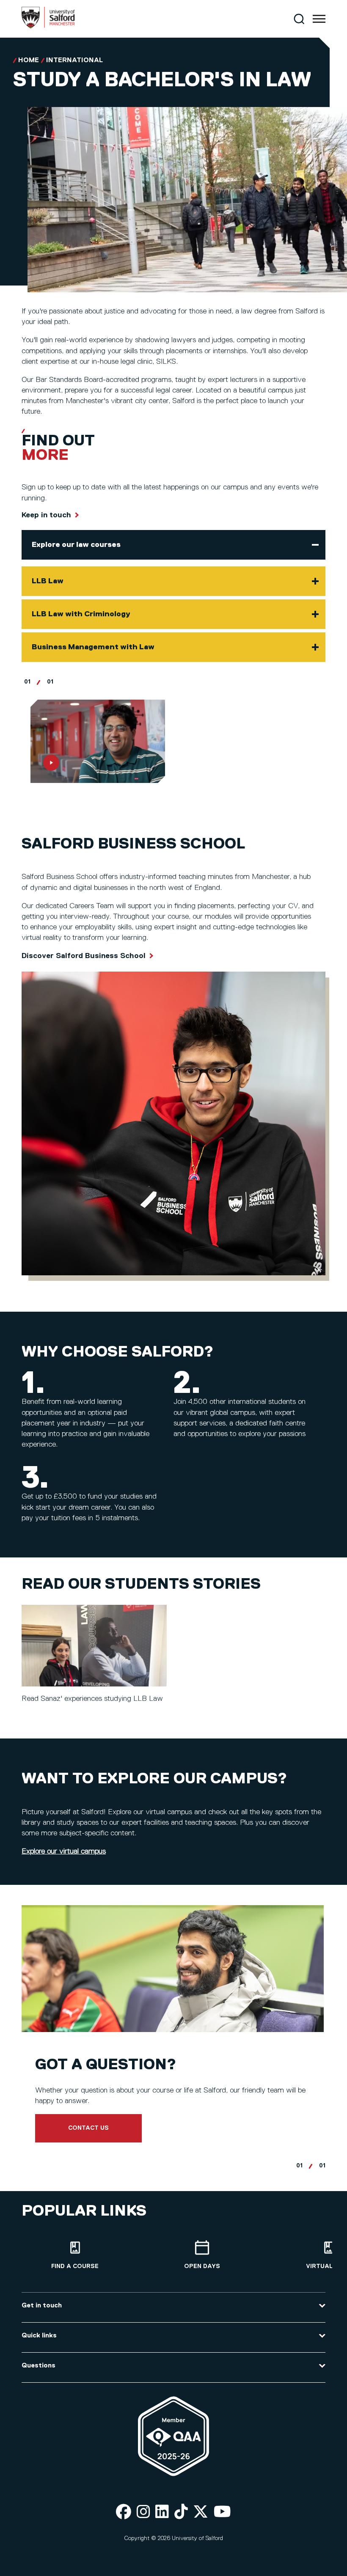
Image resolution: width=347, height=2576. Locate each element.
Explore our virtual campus (64, 1851)
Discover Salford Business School (84, 956)
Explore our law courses (76, 545)
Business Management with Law (93, 647)
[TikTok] (181, 2512)
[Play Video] (98, 741)
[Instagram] (143, 2512)
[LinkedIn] (162, 2512)
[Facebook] (124, 2512)
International (74, 60)
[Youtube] (222, 2512)
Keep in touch (46, 515)
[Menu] (319, 19)
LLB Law (48, 581)
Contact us (88, 2128)
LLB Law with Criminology (81, 614)
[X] (201, 2512)
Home (29, 60)
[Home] (48, 27)
